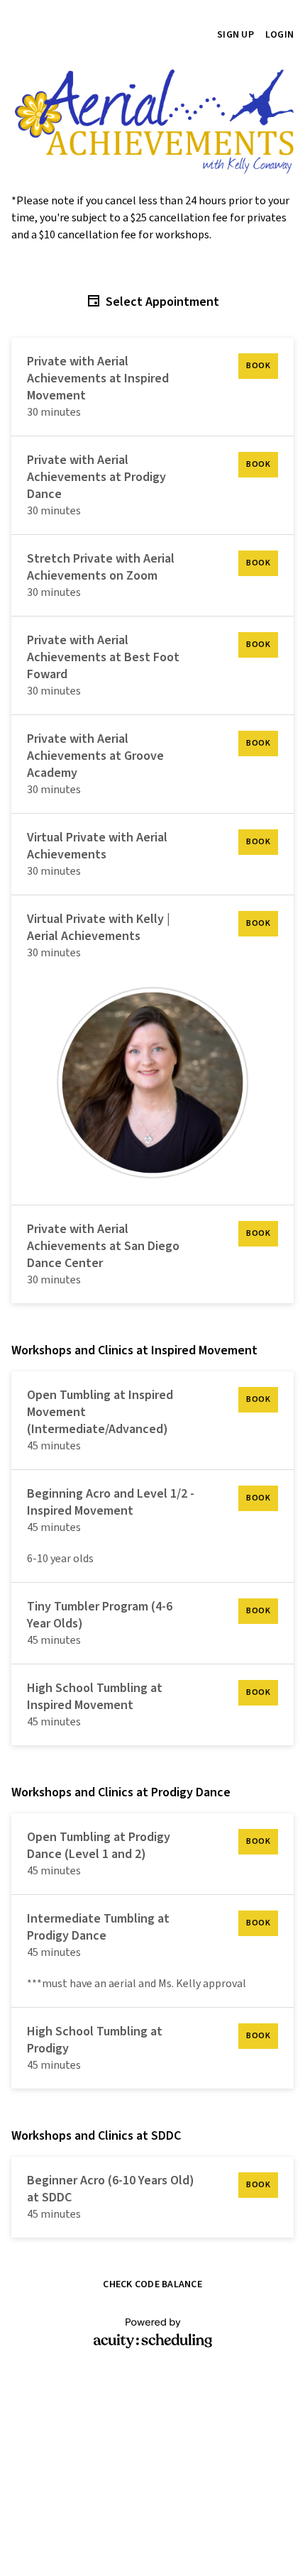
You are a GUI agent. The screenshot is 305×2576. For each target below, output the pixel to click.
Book (258, 366)
